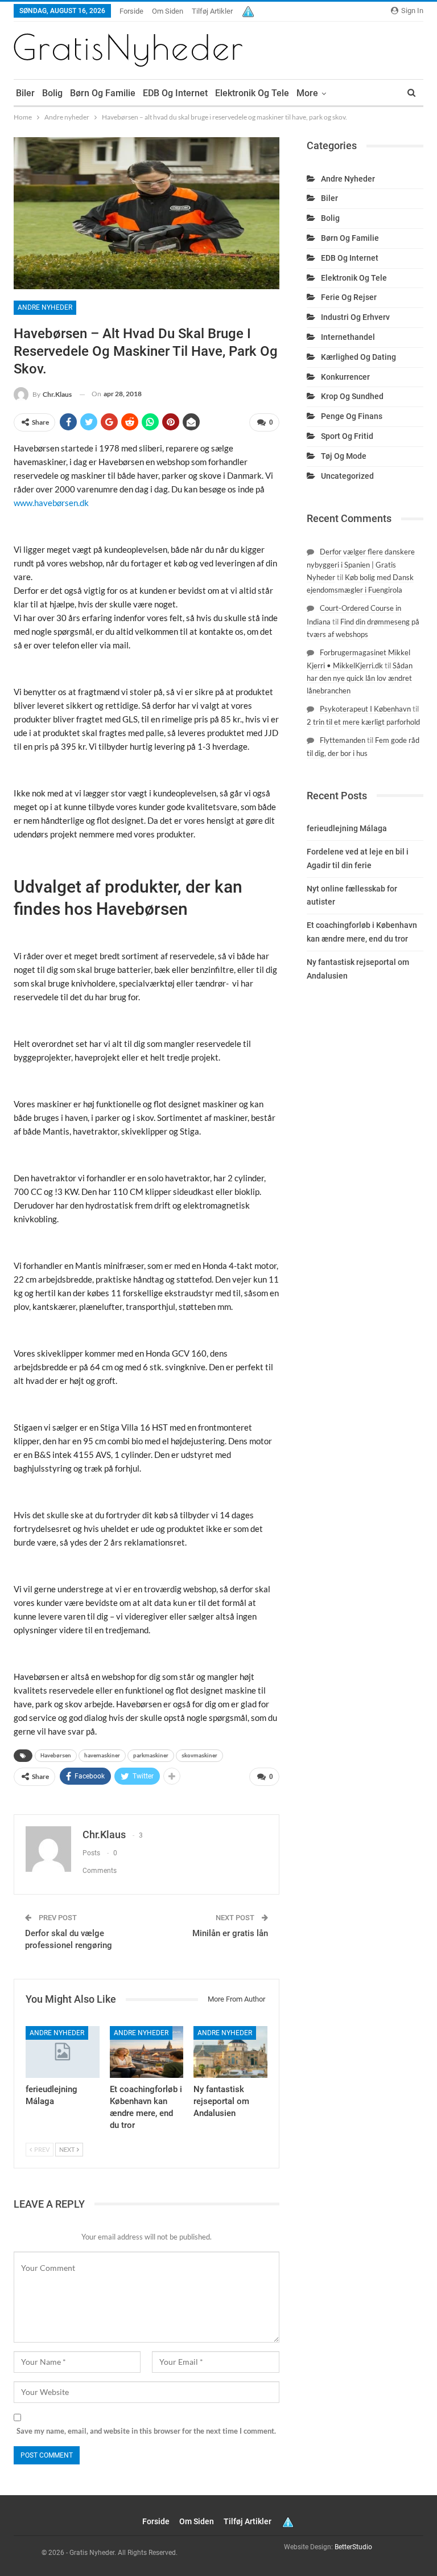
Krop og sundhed (352, 396)
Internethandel (348, 337)
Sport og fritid (347, 436)
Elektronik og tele (252, 93)
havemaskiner (102, 1755)
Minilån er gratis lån (230, 1933)
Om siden (168, 11)
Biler (25, 93)
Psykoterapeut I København (365, 709)
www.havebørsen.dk (51, 503)
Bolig (52, 93)
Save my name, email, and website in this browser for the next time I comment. (146, 2431)
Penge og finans (352, 416)
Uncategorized (347, 476)
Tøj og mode (344, 456)
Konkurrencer (345, 377)
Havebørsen (56, 1755)
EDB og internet (175, 93)
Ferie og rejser (349, 297)
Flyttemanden (343, 740)
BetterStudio (353, 2547)
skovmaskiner (199, 1755)
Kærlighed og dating (358, 357)
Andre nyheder (45, 307)
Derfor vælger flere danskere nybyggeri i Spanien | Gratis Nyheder (361, 564)
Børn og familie (103, 93)
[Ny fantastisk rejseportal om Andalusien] (230, 2052)
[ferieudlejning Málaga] (63, 2052)
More (307, 93)
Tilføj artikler (212, 11)
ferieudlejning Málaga (347, 828)
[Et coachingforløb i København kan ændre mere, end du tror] (147, 2052)
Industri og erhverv (355, 317)
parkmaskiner (151, 1755)
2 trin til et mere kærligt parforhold (363, 722)
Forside (131, 11)
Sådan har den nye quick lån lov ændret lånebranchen (360, 678)
